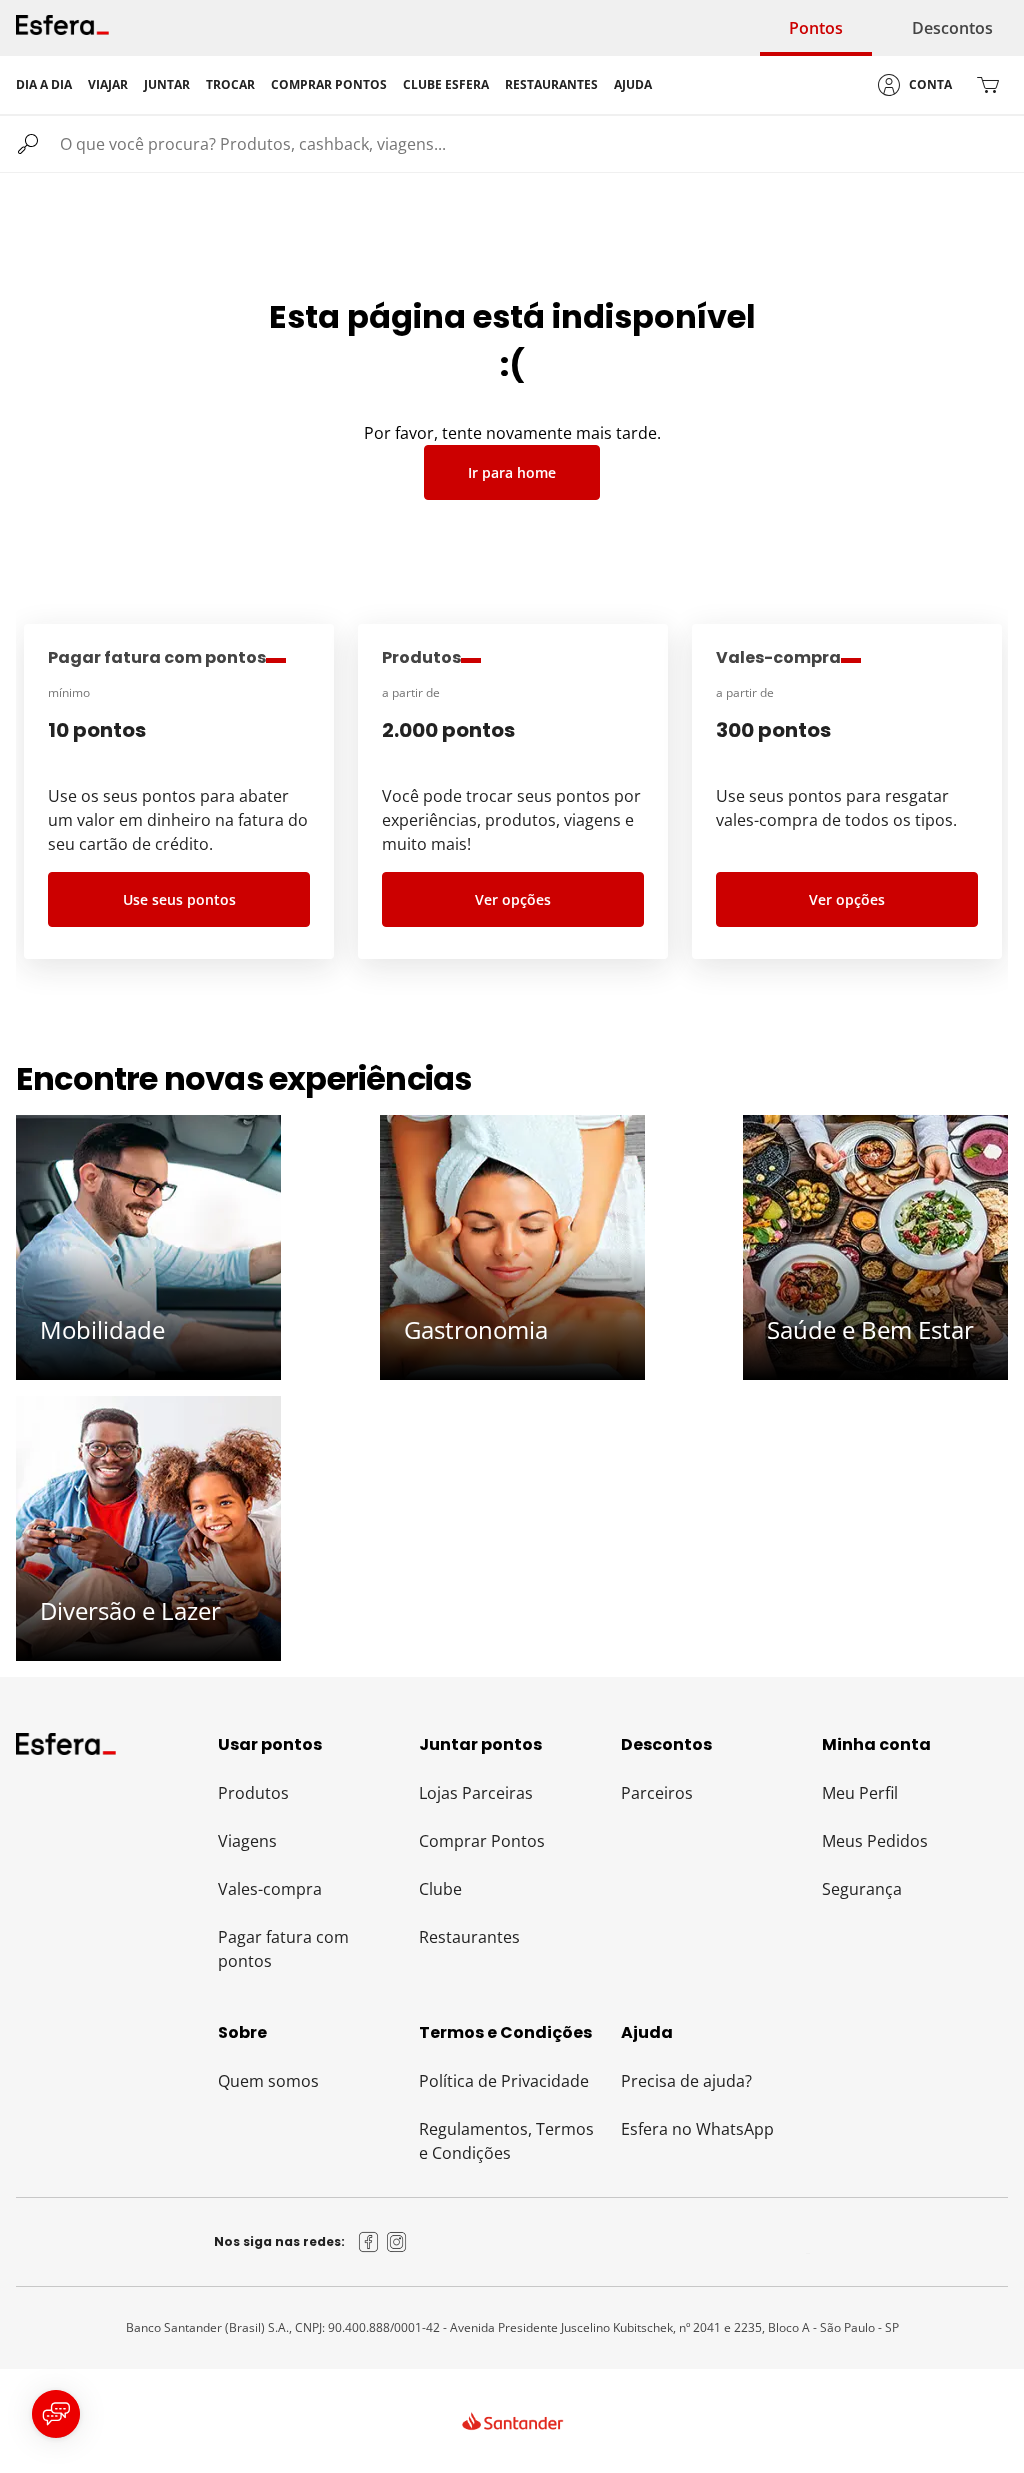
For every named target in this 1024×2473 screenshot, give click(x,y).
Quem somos (268, 2081)
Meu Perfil (860, 1793)
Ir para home (512, 472)
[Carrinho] (988, 85)
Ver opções (513, 899)
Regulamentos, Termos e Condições (506, 2141)
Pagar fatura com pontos (283, 1949)
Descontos (952, 28)
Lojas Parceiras (476, 1793)
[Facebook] (369, 2242)
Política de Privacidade (504, 2081)
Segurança (862, 1889)
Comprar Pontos (482, 1841)
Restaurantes (469, 1937)
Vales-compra (270, 1889)
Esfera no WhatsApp (697, 2129)
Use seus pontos (179, 899)
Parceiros (657, 1793)
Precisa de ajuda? (686, 2081)
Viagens (247, 1841)
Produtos (253, 1793)
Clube (440, 1889)
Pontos (816, 28)
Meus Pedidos (875, 1841)
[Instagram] (397, 2242)
